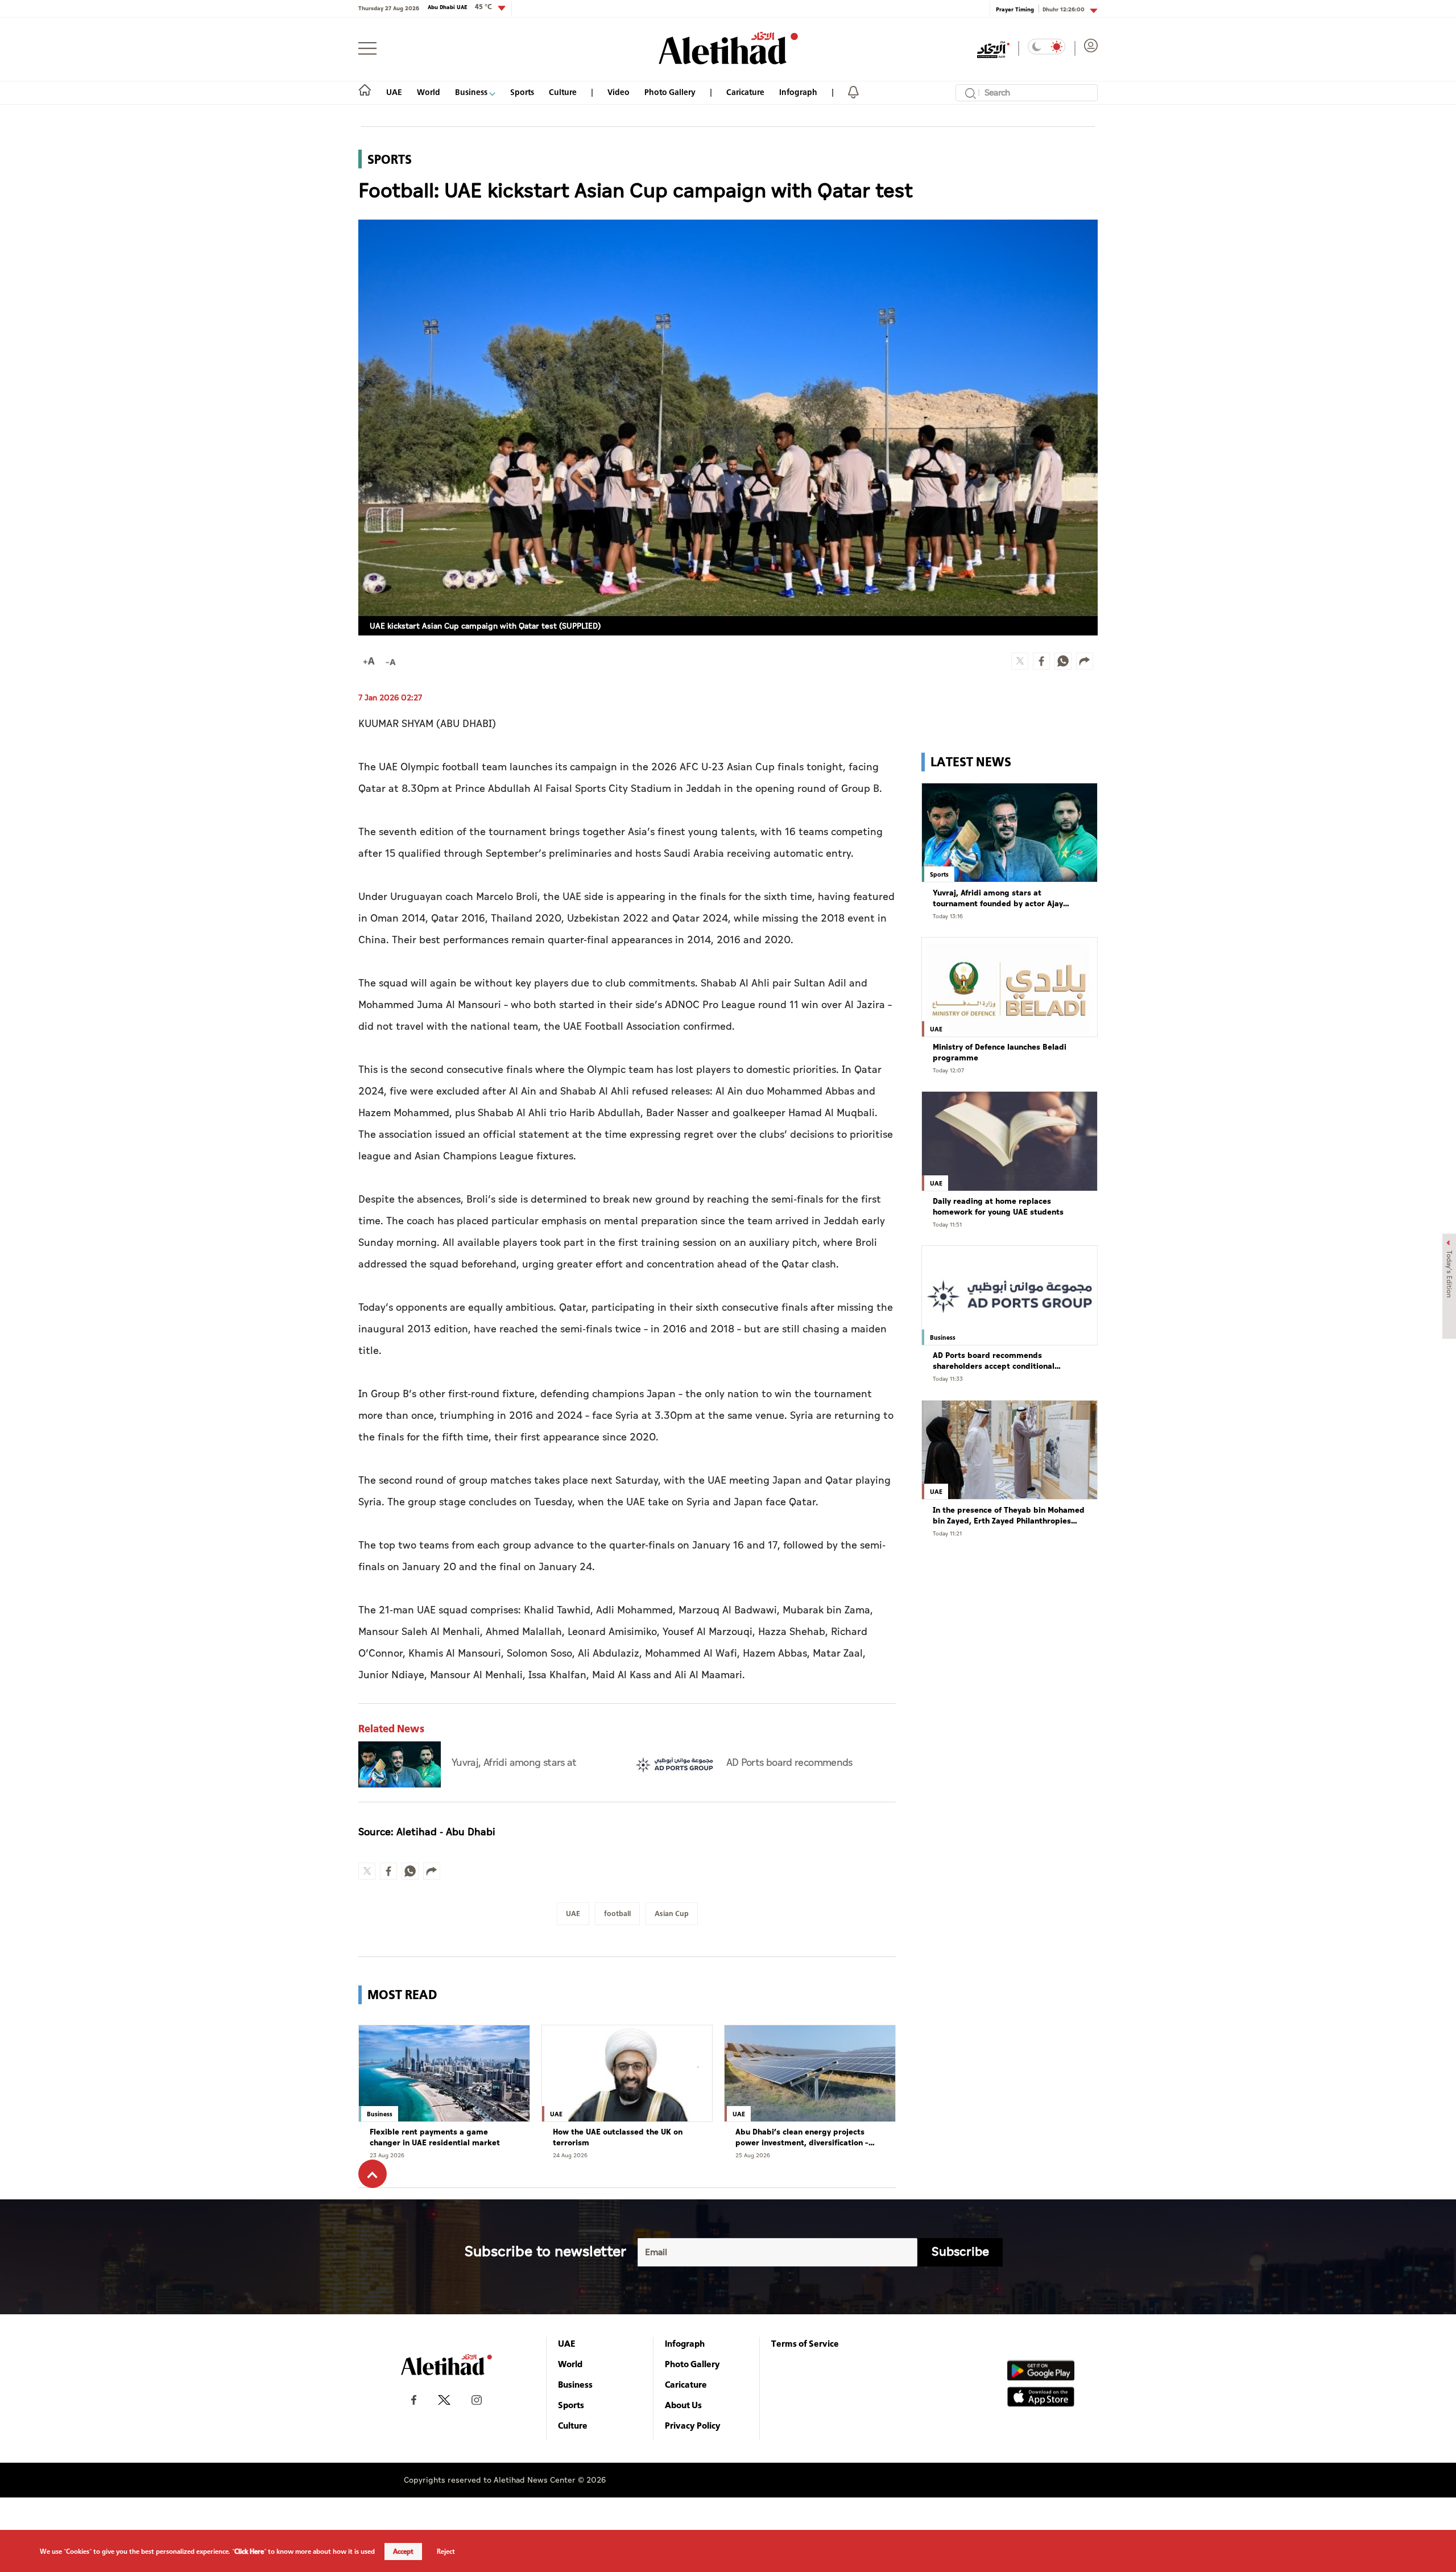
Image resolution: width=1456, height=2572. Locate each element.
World (429, 92)
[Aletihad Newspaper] (728, 48)
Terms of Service (805, 2343)
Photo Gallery (670, 92)
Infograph (798, 92)
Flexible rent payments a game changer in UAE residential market (435, 2138)
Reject (446, 2552)
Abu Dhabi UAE (460, 7)
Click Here (249, 2552)
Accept (403, 2552)
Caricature (745, 92)
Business (472, 92)
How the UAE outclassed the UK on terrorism (618, 2138)
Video (619, 92)
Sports (522, 92)
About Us (683, 2405)
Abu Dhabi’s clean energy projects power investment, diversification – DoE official (802, 2138)
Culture (563, 92)
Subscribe (960, 2252)
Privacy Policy (693, 2425)
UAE (394, 92)
